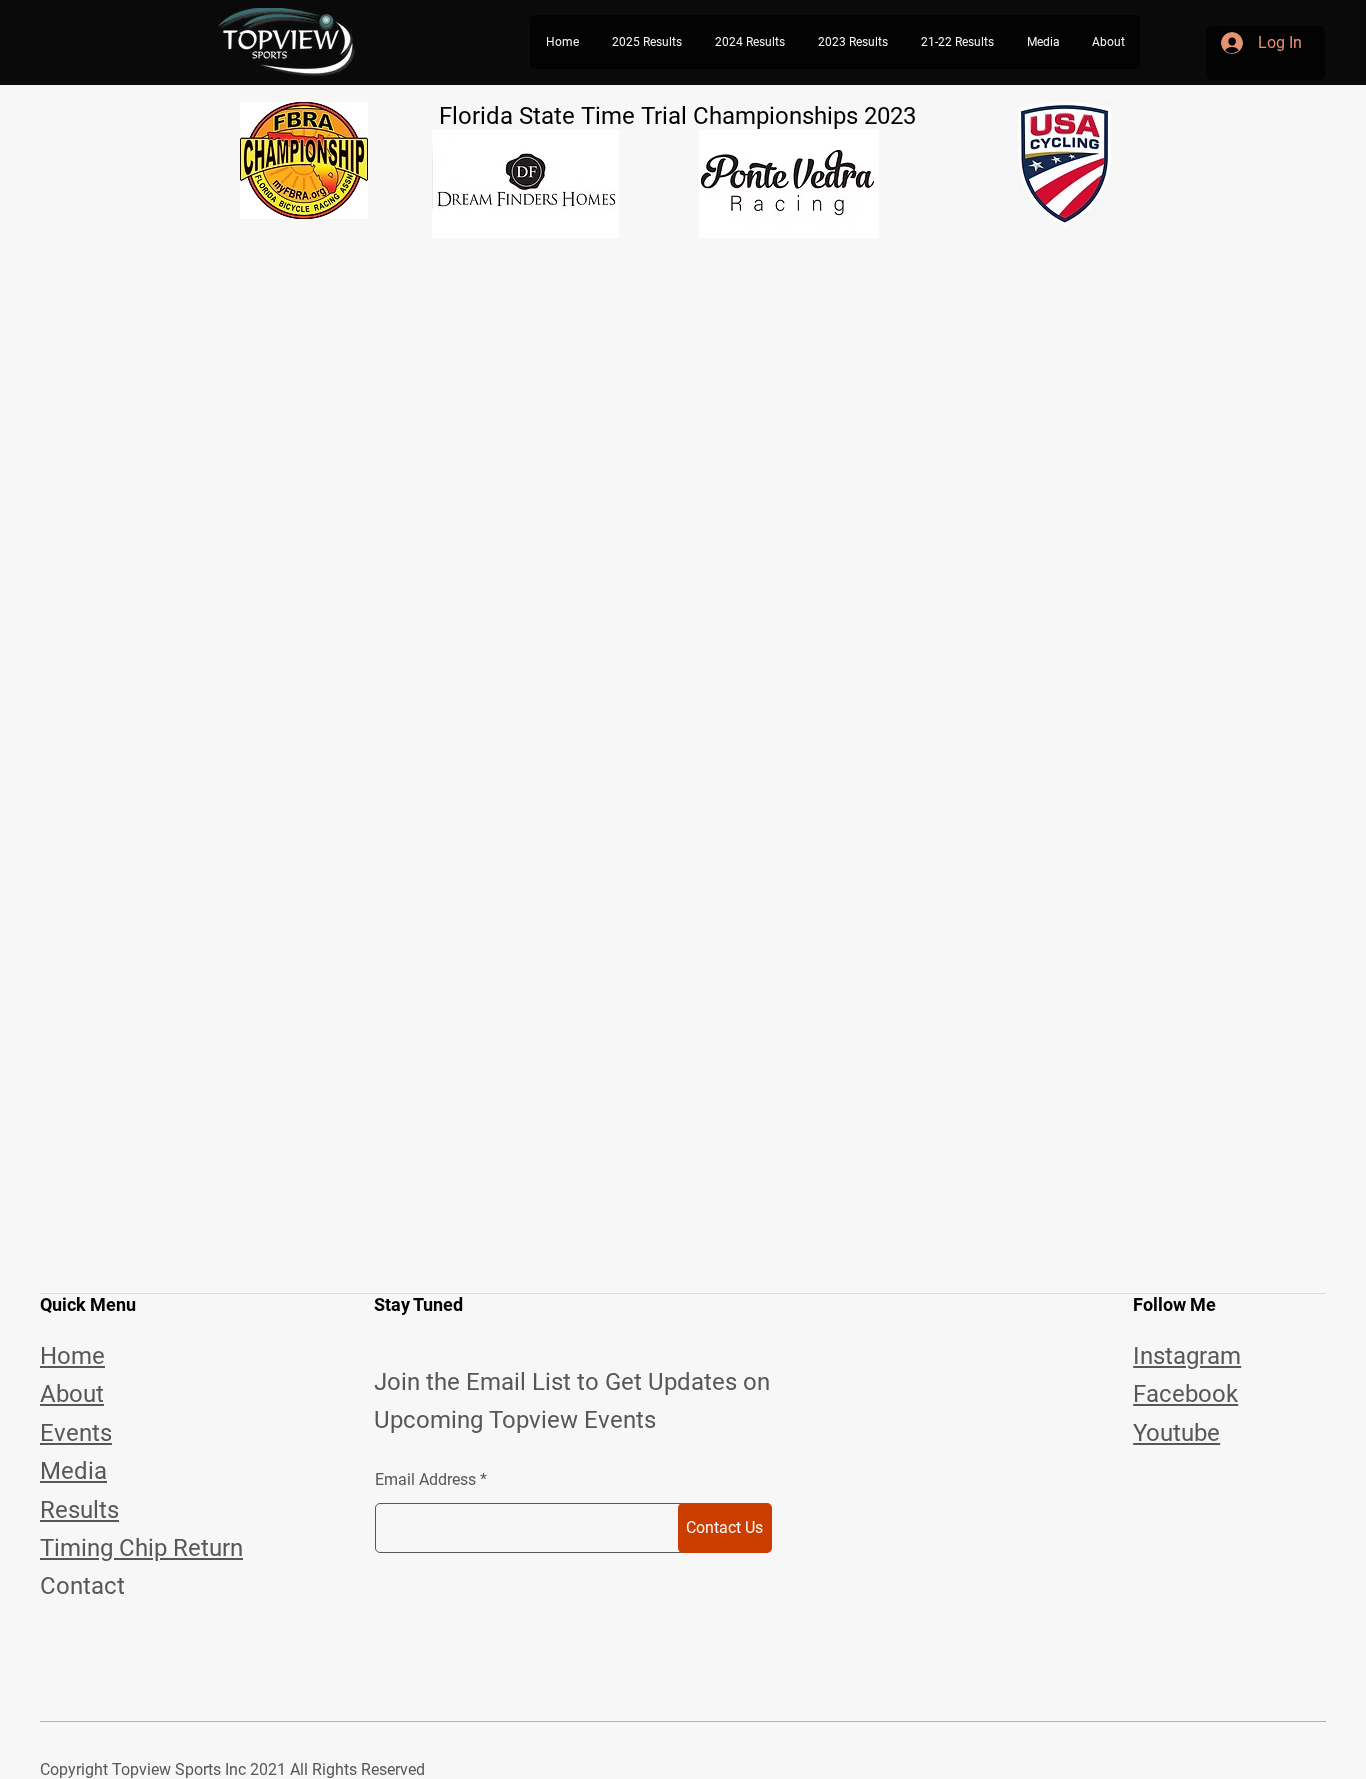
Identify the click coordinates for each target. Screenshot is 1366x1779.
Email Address (425, 1480)
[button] (646, 42)
